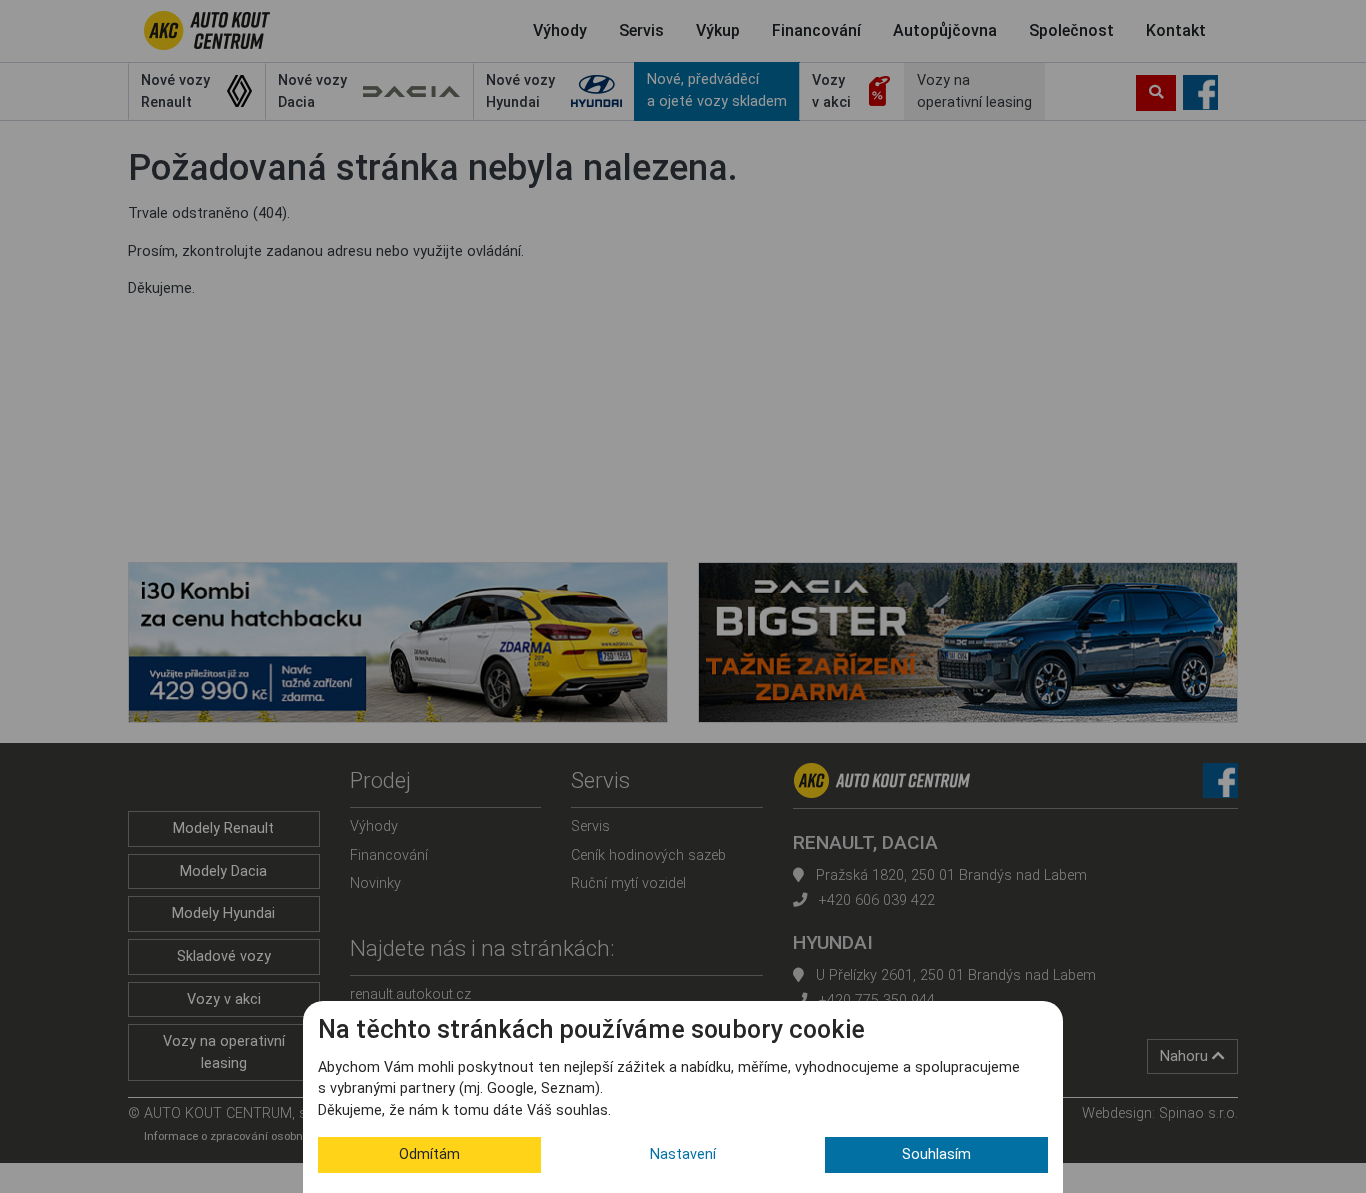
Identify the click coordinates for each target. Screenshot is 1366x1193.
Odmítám (429, 1154)
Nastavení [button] (683, 1154)
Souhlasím (936, 1154)
